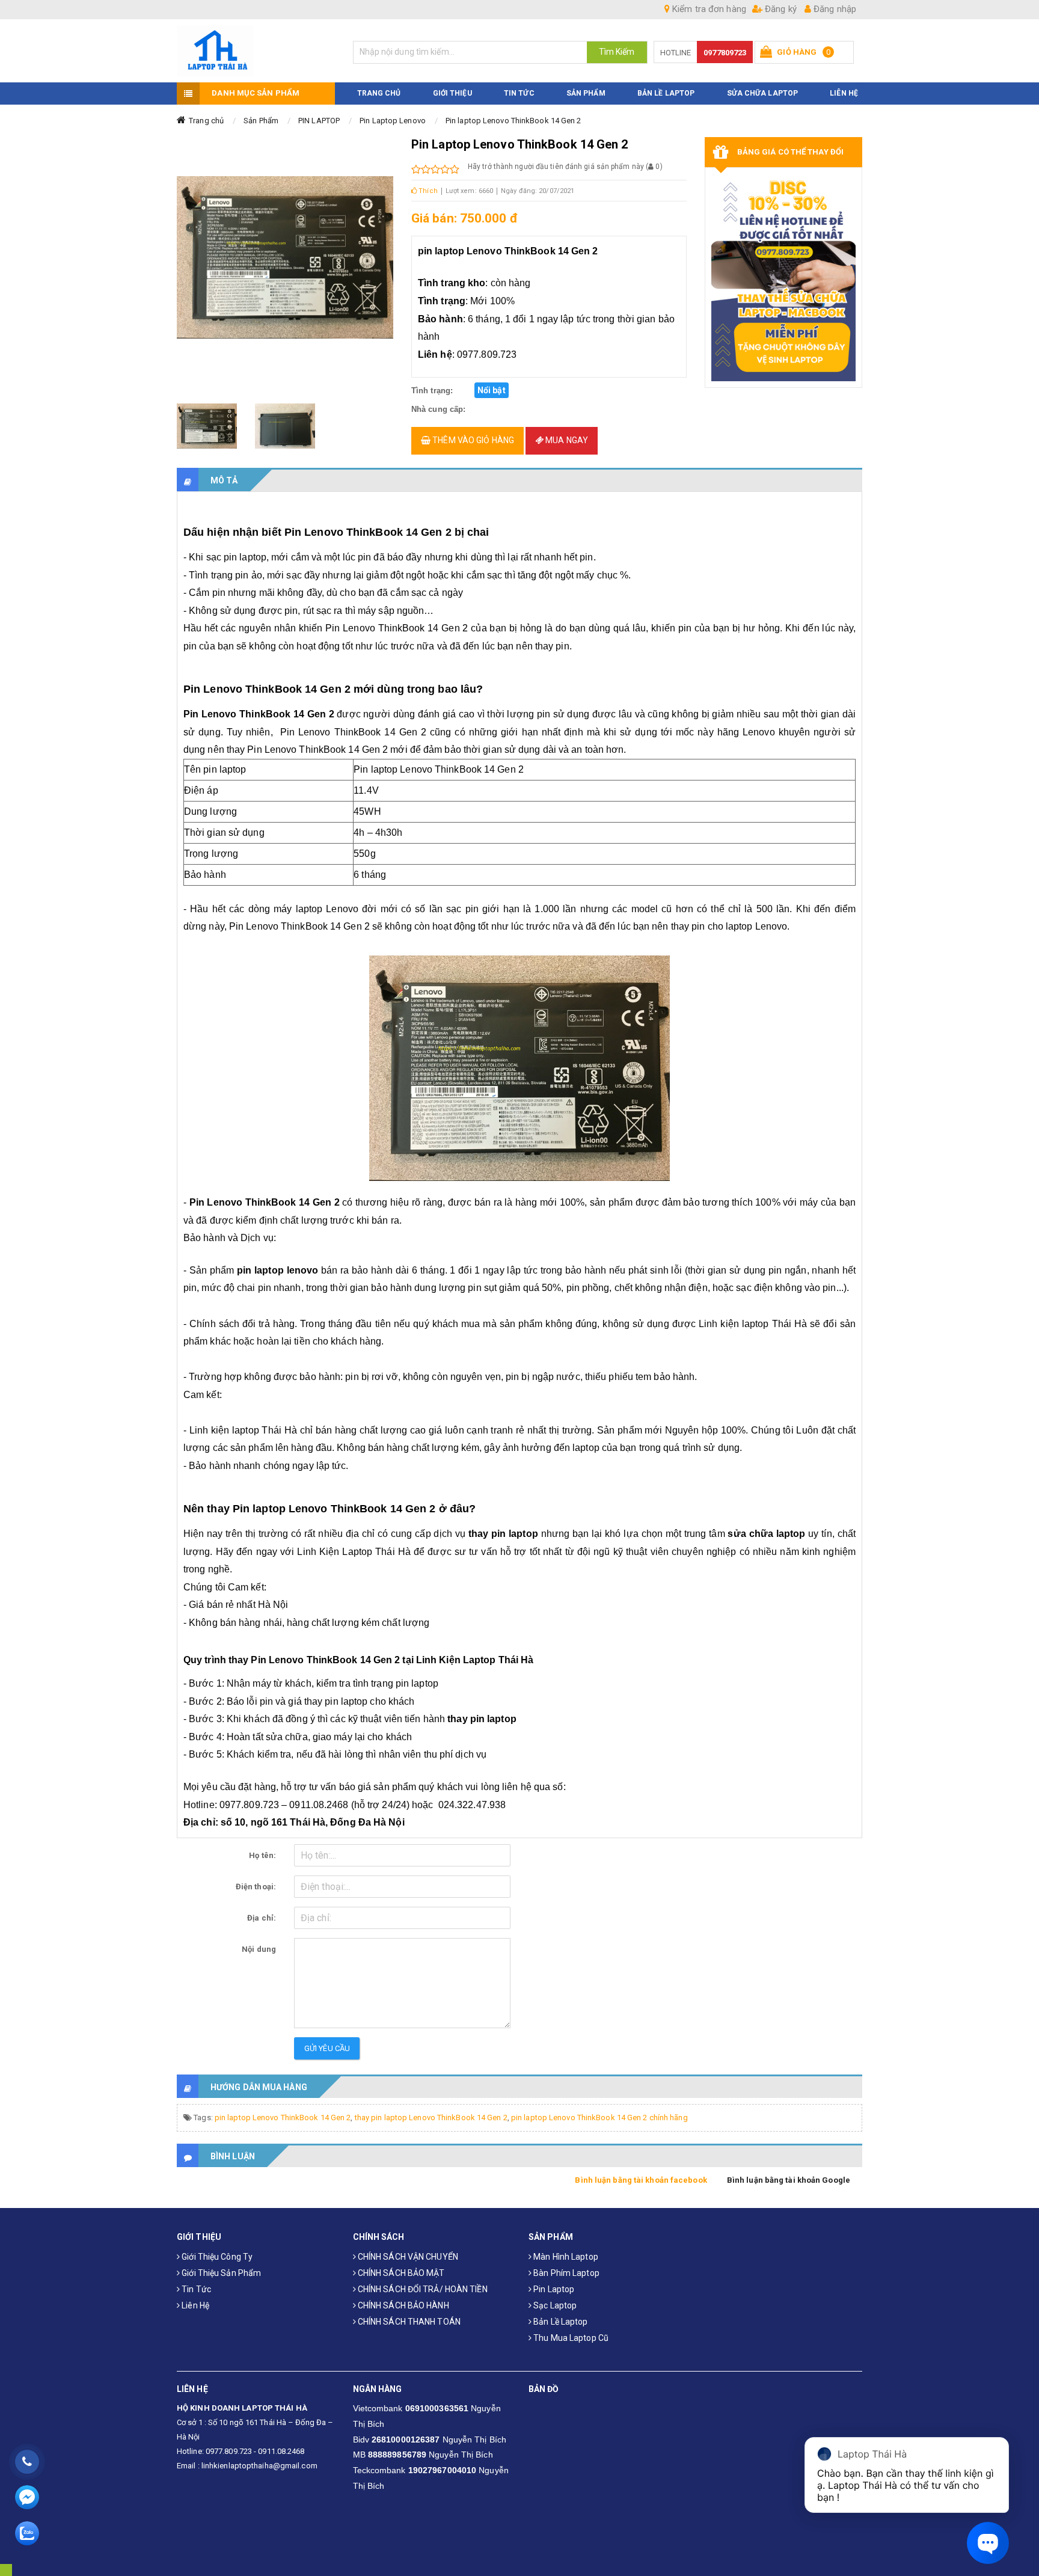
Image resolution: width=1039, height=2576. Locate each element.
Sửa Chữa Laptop (763, 93)
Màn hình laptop (565, 2257)
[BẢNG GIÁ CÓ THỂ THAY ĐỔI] (784, 278)
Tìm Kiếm (617, 52)
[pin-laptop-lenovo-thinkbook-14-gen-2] (207, 426)
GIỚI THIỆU (452, 93)
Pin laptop (553, 2289)
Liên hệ (195, 2305)
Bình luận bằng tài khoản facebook (641, 2180)
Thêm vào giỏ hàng (472, 440)
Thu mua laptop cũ (570, 2338)
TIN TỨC (519, 93)
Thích (427, 191)
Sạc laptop (554, 2305)
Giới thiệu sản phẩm (220, 2273)
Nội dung (259, 1949)
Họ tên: (262, 1855)
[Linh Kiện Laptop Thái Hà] (256, 51)
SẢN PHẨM (586, 93)
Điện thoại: (256, 1887)
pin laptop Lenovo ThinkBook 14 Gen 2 (283, 2118)
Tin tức (195, 2289)
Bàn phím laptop (565, 2273)
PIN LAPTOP (319, 121)
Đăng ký (780, 9)
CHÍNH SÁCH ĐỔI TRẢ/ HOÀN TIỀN (422, 2289)
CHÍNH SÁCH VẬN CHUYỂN (407, 2257)
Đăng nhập (834, 9)
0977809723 (725, 53)
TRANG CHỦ (379, 93)
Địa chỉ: (262, 1918)
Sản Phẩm (261, 121)
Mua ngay (566, 440)
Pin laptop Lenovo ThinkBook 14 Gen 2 (513, 121)
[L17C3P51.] (285, 426)
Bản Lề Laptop (666, 93)
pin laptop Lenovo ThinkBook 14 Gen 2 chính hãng (599, 2118)
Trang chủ (206, 121)
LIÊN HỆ (844, 93)
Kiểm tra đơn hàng (708, 9)
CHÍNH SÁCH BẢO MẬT (400, 2273)
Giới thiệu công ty (216, 2257)
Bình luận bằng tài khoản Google (789, 2180)
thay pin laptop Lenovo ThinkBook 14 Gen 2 (431, 2118)
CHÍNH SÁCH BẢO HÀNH (403, 2305)
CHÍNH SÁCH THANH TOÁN (408, 2322)
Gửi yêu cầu (327, 2048)
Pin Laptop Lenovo (393, 121)
